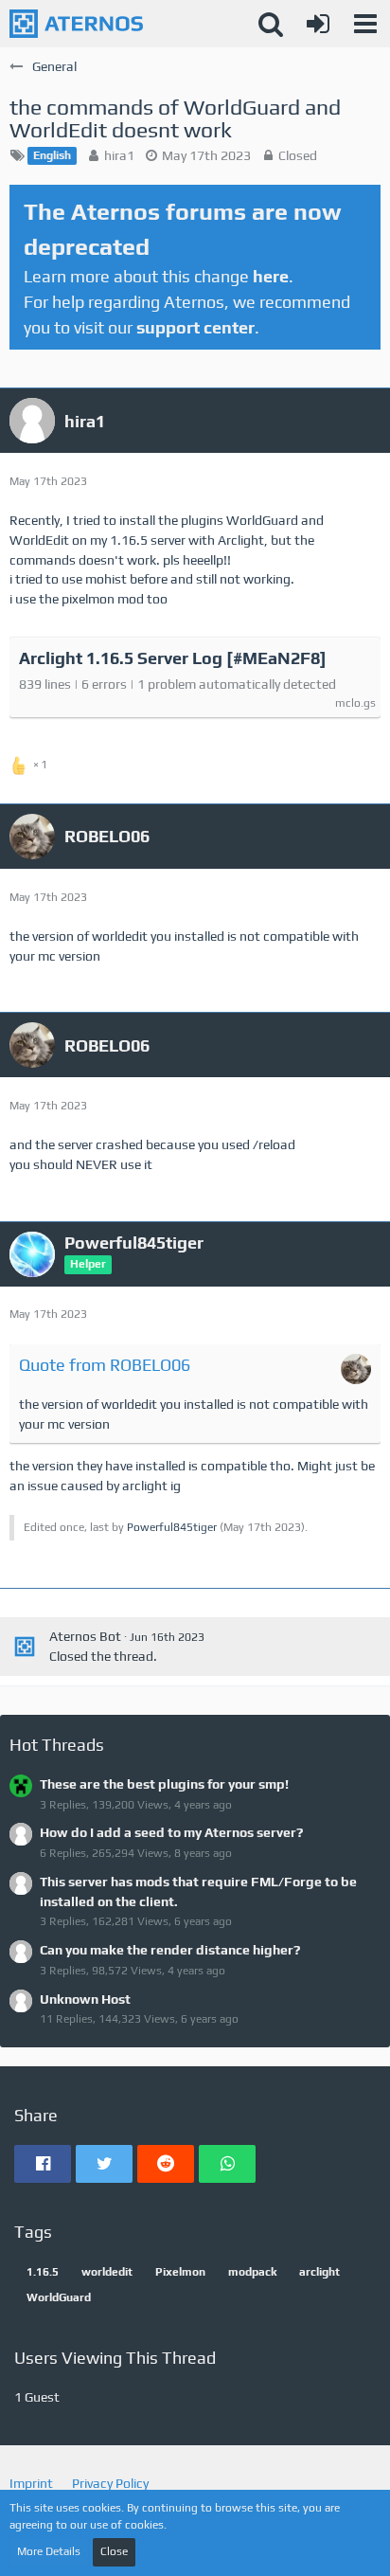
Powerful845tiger (172, 1527)
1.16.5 (43, 2272)
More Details (49, 2551)
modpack (252, 2272)
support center (195, 327)
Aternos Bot (85, 1636)
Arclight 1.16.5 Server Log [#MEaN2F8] (173, 658)
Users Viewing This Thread (115, 2358)
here (271, 276)
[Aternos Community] (76, 24)
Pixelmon (180, 2272)
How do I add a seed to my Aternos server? (171, 1832)
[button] (365, 24)
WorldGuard (59, 2297)
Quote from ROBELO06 (105, 1365)
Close (114, 2551)
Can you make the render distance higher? (170, 1950)
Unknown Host (85, 1999)
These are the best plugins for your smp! (164, 1784)
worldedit (107, 2272)
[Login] (318, 24)
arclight (319, 2272)
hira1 (119, 155)
